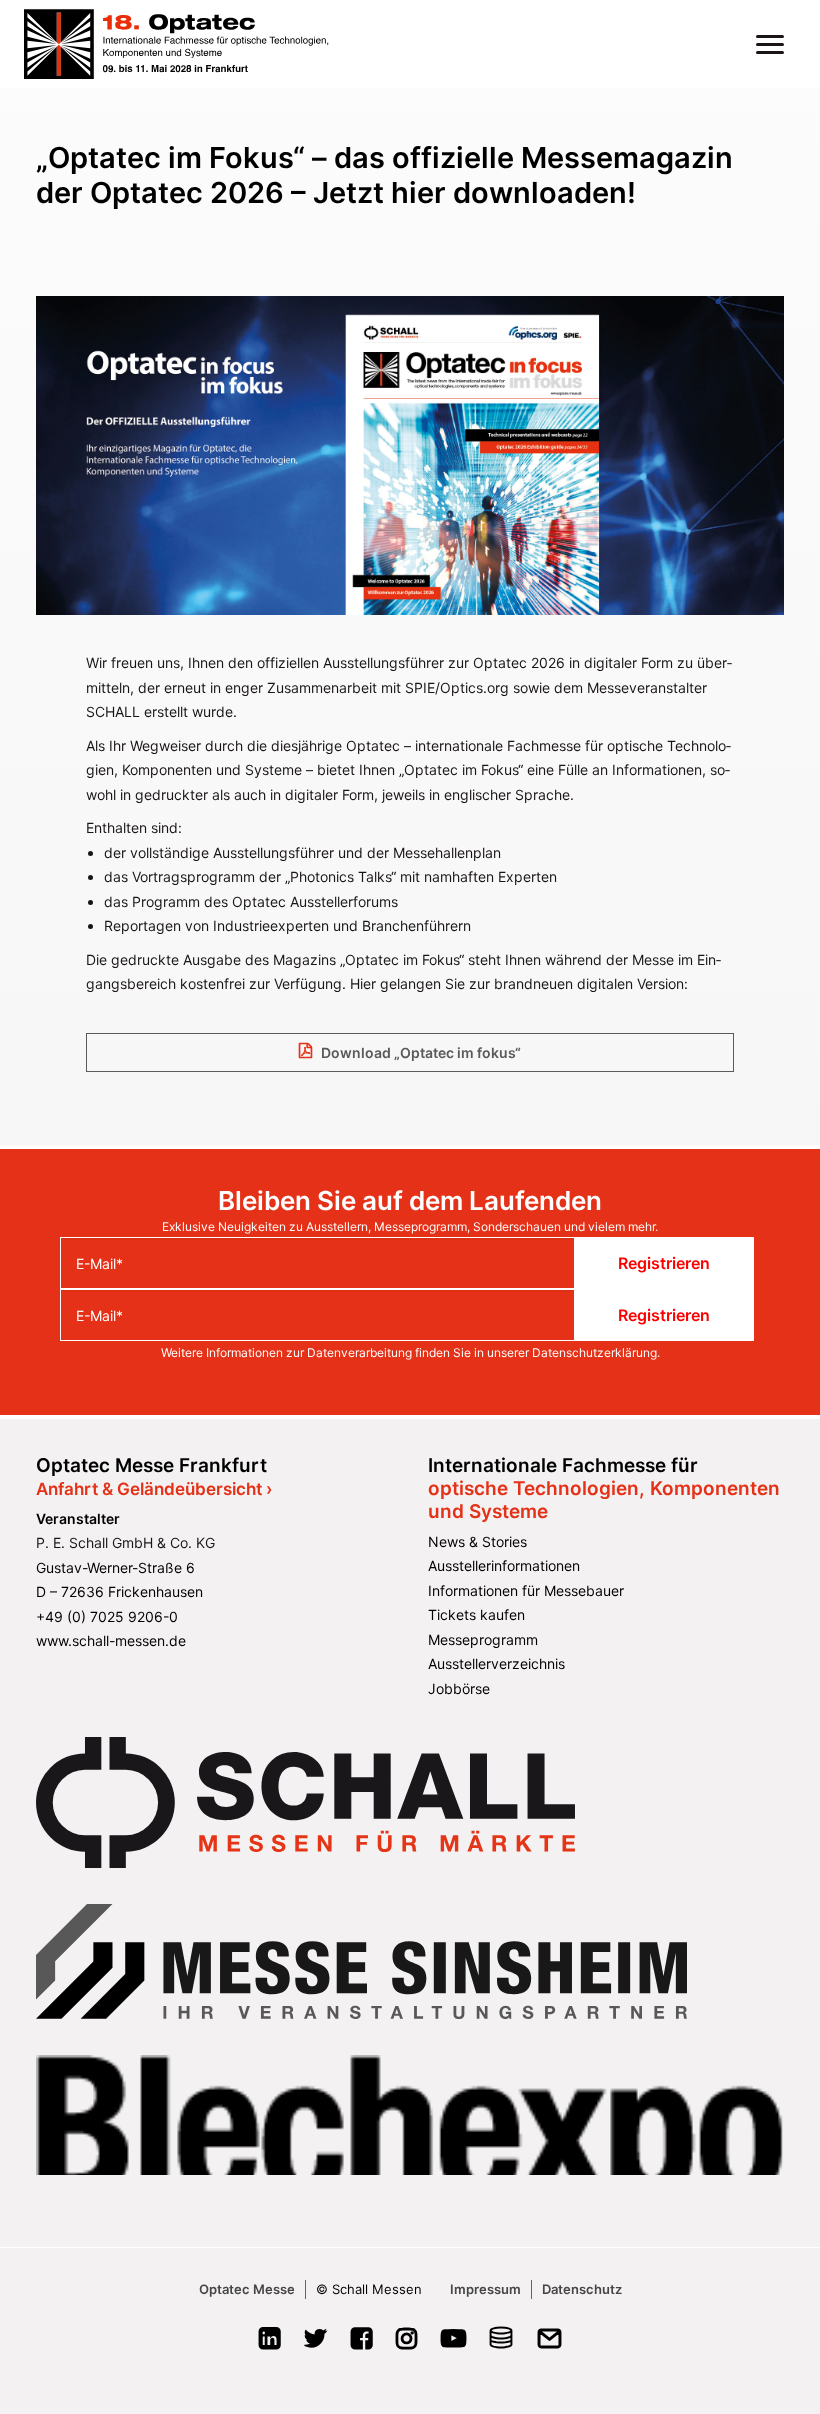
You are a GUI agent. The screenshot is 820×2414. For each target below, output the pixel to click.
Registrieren (664, 1263)
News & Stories (477, 1541)
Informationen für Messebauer (526, 1590)
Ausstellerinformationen (504, 1565)
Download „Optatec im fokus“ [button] (421, 1052)
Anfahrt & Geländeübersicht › (154, 1489)
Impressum (485, 2289)
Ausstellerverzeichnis (496, 1663)
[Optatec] (178, 44)
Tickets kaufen (476, 1614)
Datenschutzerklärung (594, 1352)
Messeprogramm (483, 1639)
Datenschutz (582, 2289)
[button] (770, 44)
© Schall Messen (369, 2289)
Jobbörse (459, 1688)
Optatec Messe (247, 2289)
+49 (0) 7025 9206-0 (107, 1616)
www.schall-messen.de (111, 1640)
